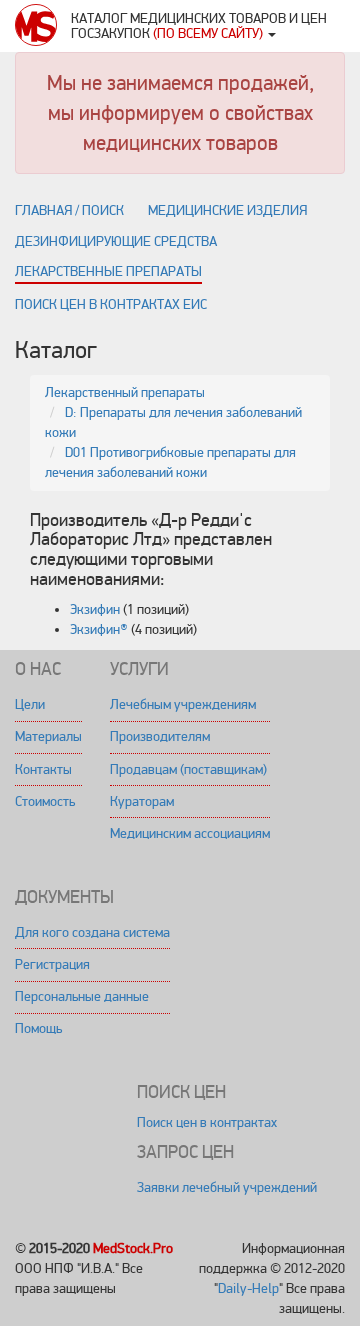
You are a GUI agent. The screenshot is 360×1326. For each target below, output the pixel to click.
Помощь (38, 1028)
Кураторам (142, 801)
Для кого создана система (92, 932)
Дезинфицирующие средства (116, 241)
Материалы (48, 736)
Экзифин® (99, 629)
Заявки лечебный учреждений (227, 1187)
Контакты (43, 769)
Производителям (160, 736)
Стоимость (45, 801)
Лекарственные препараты (108, 271)
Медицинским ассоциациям (190, 833)
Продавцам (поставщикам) (188, 769)
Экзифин (95, 609)
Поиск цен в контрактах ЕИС (111, 304)
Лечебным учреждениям (183, 704)
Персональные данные (82, 996)
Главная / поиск (69, 210)
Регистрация (52, 964)
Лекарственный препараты (125, 392)
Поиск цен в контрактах (207, 1122)
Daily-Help (248, 1288)
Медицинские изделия (227, 210)
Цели (30, 704)
